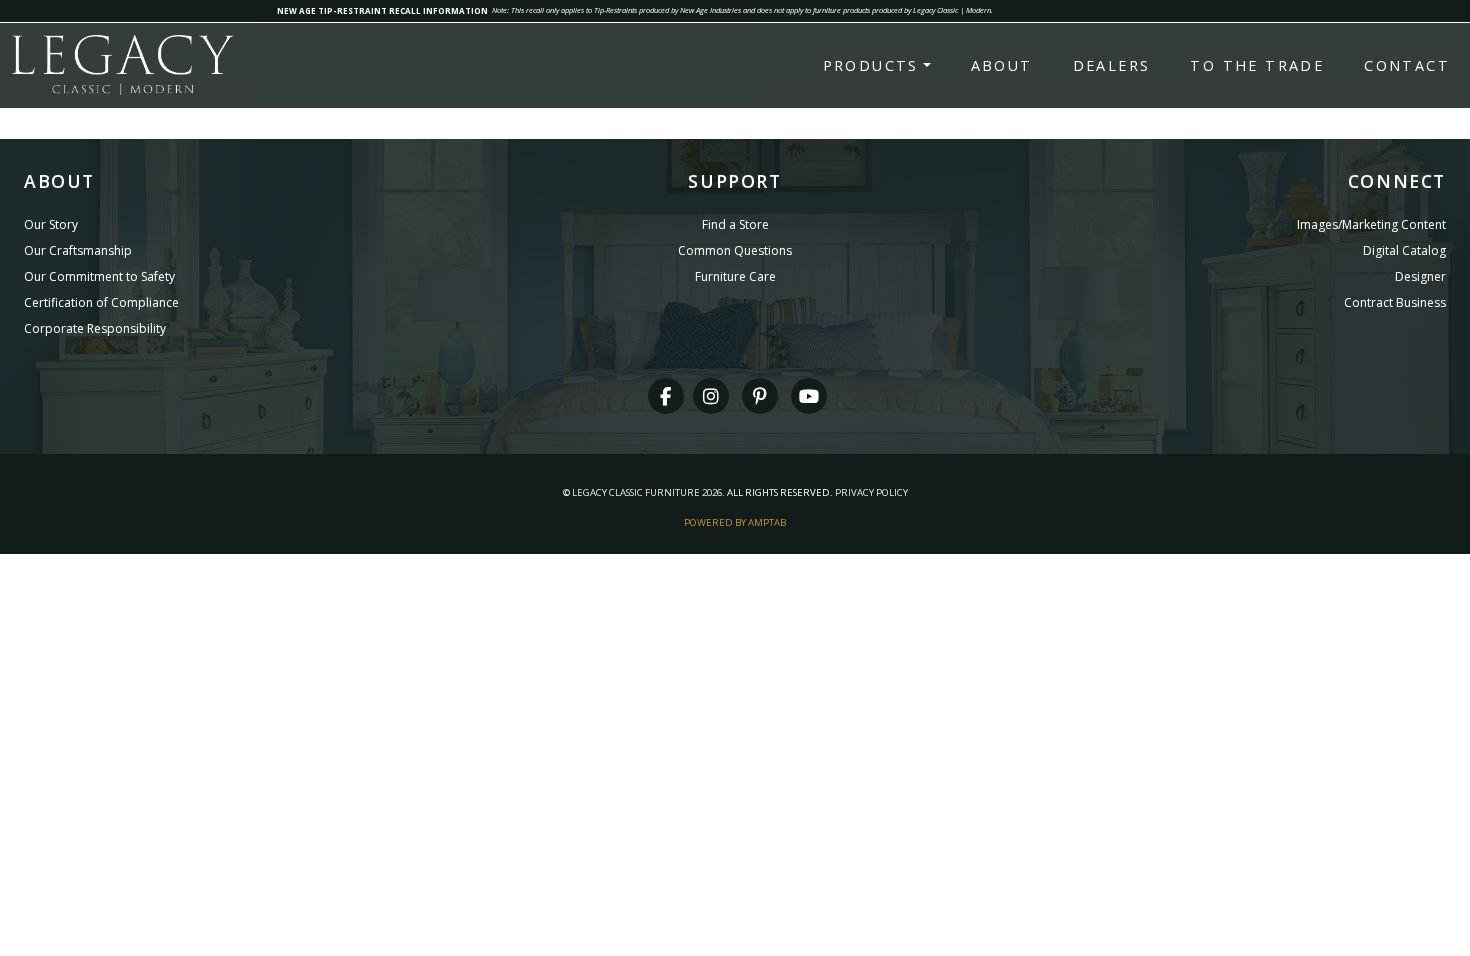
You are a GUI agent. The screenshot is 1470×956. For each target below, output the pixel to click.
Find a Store (735, 224)
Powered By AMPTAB (735, 522)
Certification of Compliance (101, 302)
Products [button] (871, 65)
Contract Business (1395, 302)
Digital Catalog (1404, 250)
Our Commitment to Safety (99, 276)
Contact (1407, 65)
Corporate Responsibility (95, 328)
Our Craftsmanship (78, 250)
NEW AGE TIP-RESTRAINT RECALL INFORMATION (382, 10)
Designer (1420, 276)
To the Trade (1257, 65)
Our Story (51, 224)
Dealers (1112, 65)
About (1002, 65)
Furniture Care (735, 276)
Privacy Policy (871, 492)
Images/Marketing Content (1371, 224)
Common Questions (735, 250)
